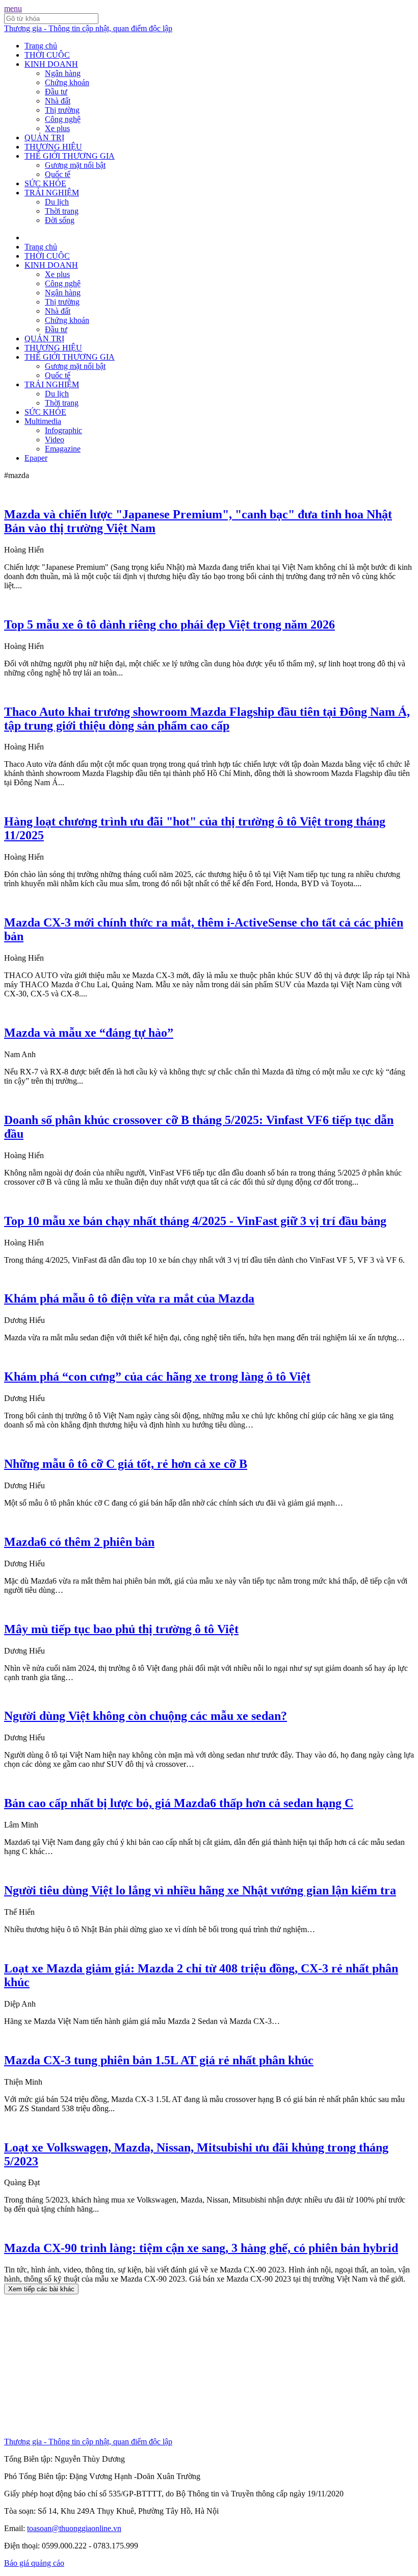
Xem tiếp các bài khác (41, 2289)
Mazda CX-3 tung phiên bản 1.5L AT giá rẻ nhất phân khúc (159, 2060)
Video (55, 440)
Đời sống (60, 220)
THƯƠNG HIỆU (53, 147)
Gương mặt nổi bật (75, 165)
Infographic (63, 430)
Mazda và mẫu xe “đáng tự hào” (89, 1033)
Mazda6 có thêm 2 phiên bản (79, 1542)
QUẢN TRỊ (44, 137)
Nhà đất (58, 101)
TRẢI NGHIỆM (52, 193)
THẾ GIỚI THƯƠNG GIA (70, 156)
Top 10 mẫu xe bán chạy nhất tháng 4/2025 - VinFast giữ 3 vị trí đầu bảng (195, 1221)
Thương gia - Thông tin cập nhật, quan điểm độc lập (88, 28)
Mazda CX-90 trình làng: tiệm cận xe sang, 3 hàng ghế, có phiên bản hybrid (201, 2248)
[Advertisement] (209, 2366)
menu (13, 8)
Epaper (36, 458)
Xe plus (57, 128)
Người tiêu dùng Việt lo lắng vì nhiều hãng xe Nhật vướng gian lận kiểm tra (200, 1890)
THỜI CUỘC (47, 55)
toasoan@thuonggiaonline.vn (74, 2528)
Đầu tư (56, 92)
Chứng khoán (67, 82)
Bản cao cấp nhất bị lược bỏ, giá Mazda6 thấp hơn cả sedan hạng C (179, 1803)
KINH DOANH (51, 64)
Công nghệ (63, 119)
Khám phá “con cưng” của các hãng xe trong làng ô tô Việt (157, 1377)
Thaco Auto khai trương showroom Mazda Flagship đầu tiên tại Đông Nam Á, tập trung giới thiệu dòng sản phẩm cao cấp (207, 719)
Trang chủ (41, 46)
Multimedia (43, 421)
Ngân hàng (63, 73)
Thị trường (62, 110)
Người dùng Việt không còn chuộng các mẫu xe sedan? (146, 1716)
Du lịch (57, 202)
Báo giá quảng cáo (34, 2563)
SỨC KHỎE (45, 183)
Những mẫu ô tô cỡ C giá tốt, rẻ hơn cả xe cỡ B (126, 1464)
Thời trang (62, 211)
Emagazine (63, 449)
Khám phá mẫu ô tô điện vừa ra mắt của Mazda (129, 1298)
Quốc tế (58, 174)
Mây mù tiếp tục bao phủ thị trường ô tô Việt (121, 1629)
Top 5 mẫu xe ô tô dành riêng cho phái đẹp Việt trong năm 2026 (169, 624)
